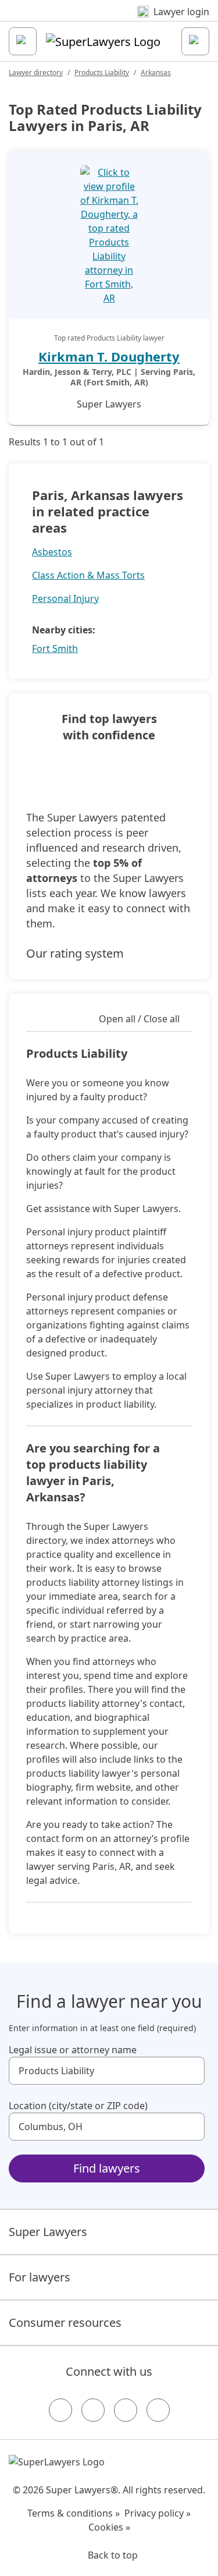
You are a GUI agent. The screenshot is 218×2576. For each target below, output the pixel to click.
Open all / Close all (139, 1019)
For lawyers (40, 2277)
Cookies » (109, 2527)
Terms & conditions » (74, 2513)
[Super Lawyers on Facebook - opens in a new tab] (60, 2410)
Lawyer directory (36, 72)
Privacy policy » (158, 2513)
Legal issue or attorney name (73, 2050)
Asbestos (52, 552)
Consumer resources (65, 2322)
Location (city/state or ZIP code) (78, 2106)
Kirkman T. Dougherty (109, 356)
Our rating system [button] (75, 953)
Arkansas (156, 72)
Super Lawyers (48, 2232)
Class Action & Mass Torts (88, 575)
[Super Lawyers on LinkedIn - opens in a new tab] (158, 2410)
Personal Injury (65, 598)
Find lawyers (107, 2168)
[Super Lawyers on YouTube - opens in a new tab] (126, 2410)
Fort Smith (55, 649)
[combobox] (107, 2071)
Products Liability (102, 72)
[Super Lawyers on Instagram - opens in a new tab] (93, 2410)
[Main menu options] (23, 41)
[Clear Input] (191, 2071)
